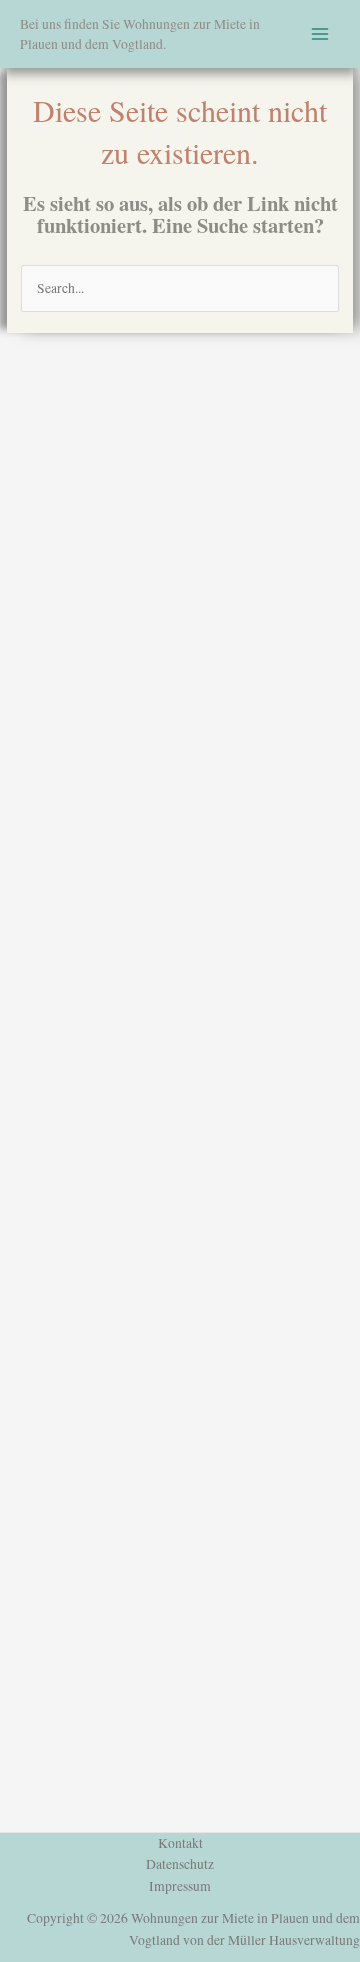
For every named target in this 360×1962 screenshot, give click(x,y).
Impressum (180, 1886)
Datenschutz (180, 1864)
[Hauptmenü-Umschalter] (320, 34)
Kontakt (180, 1843)
